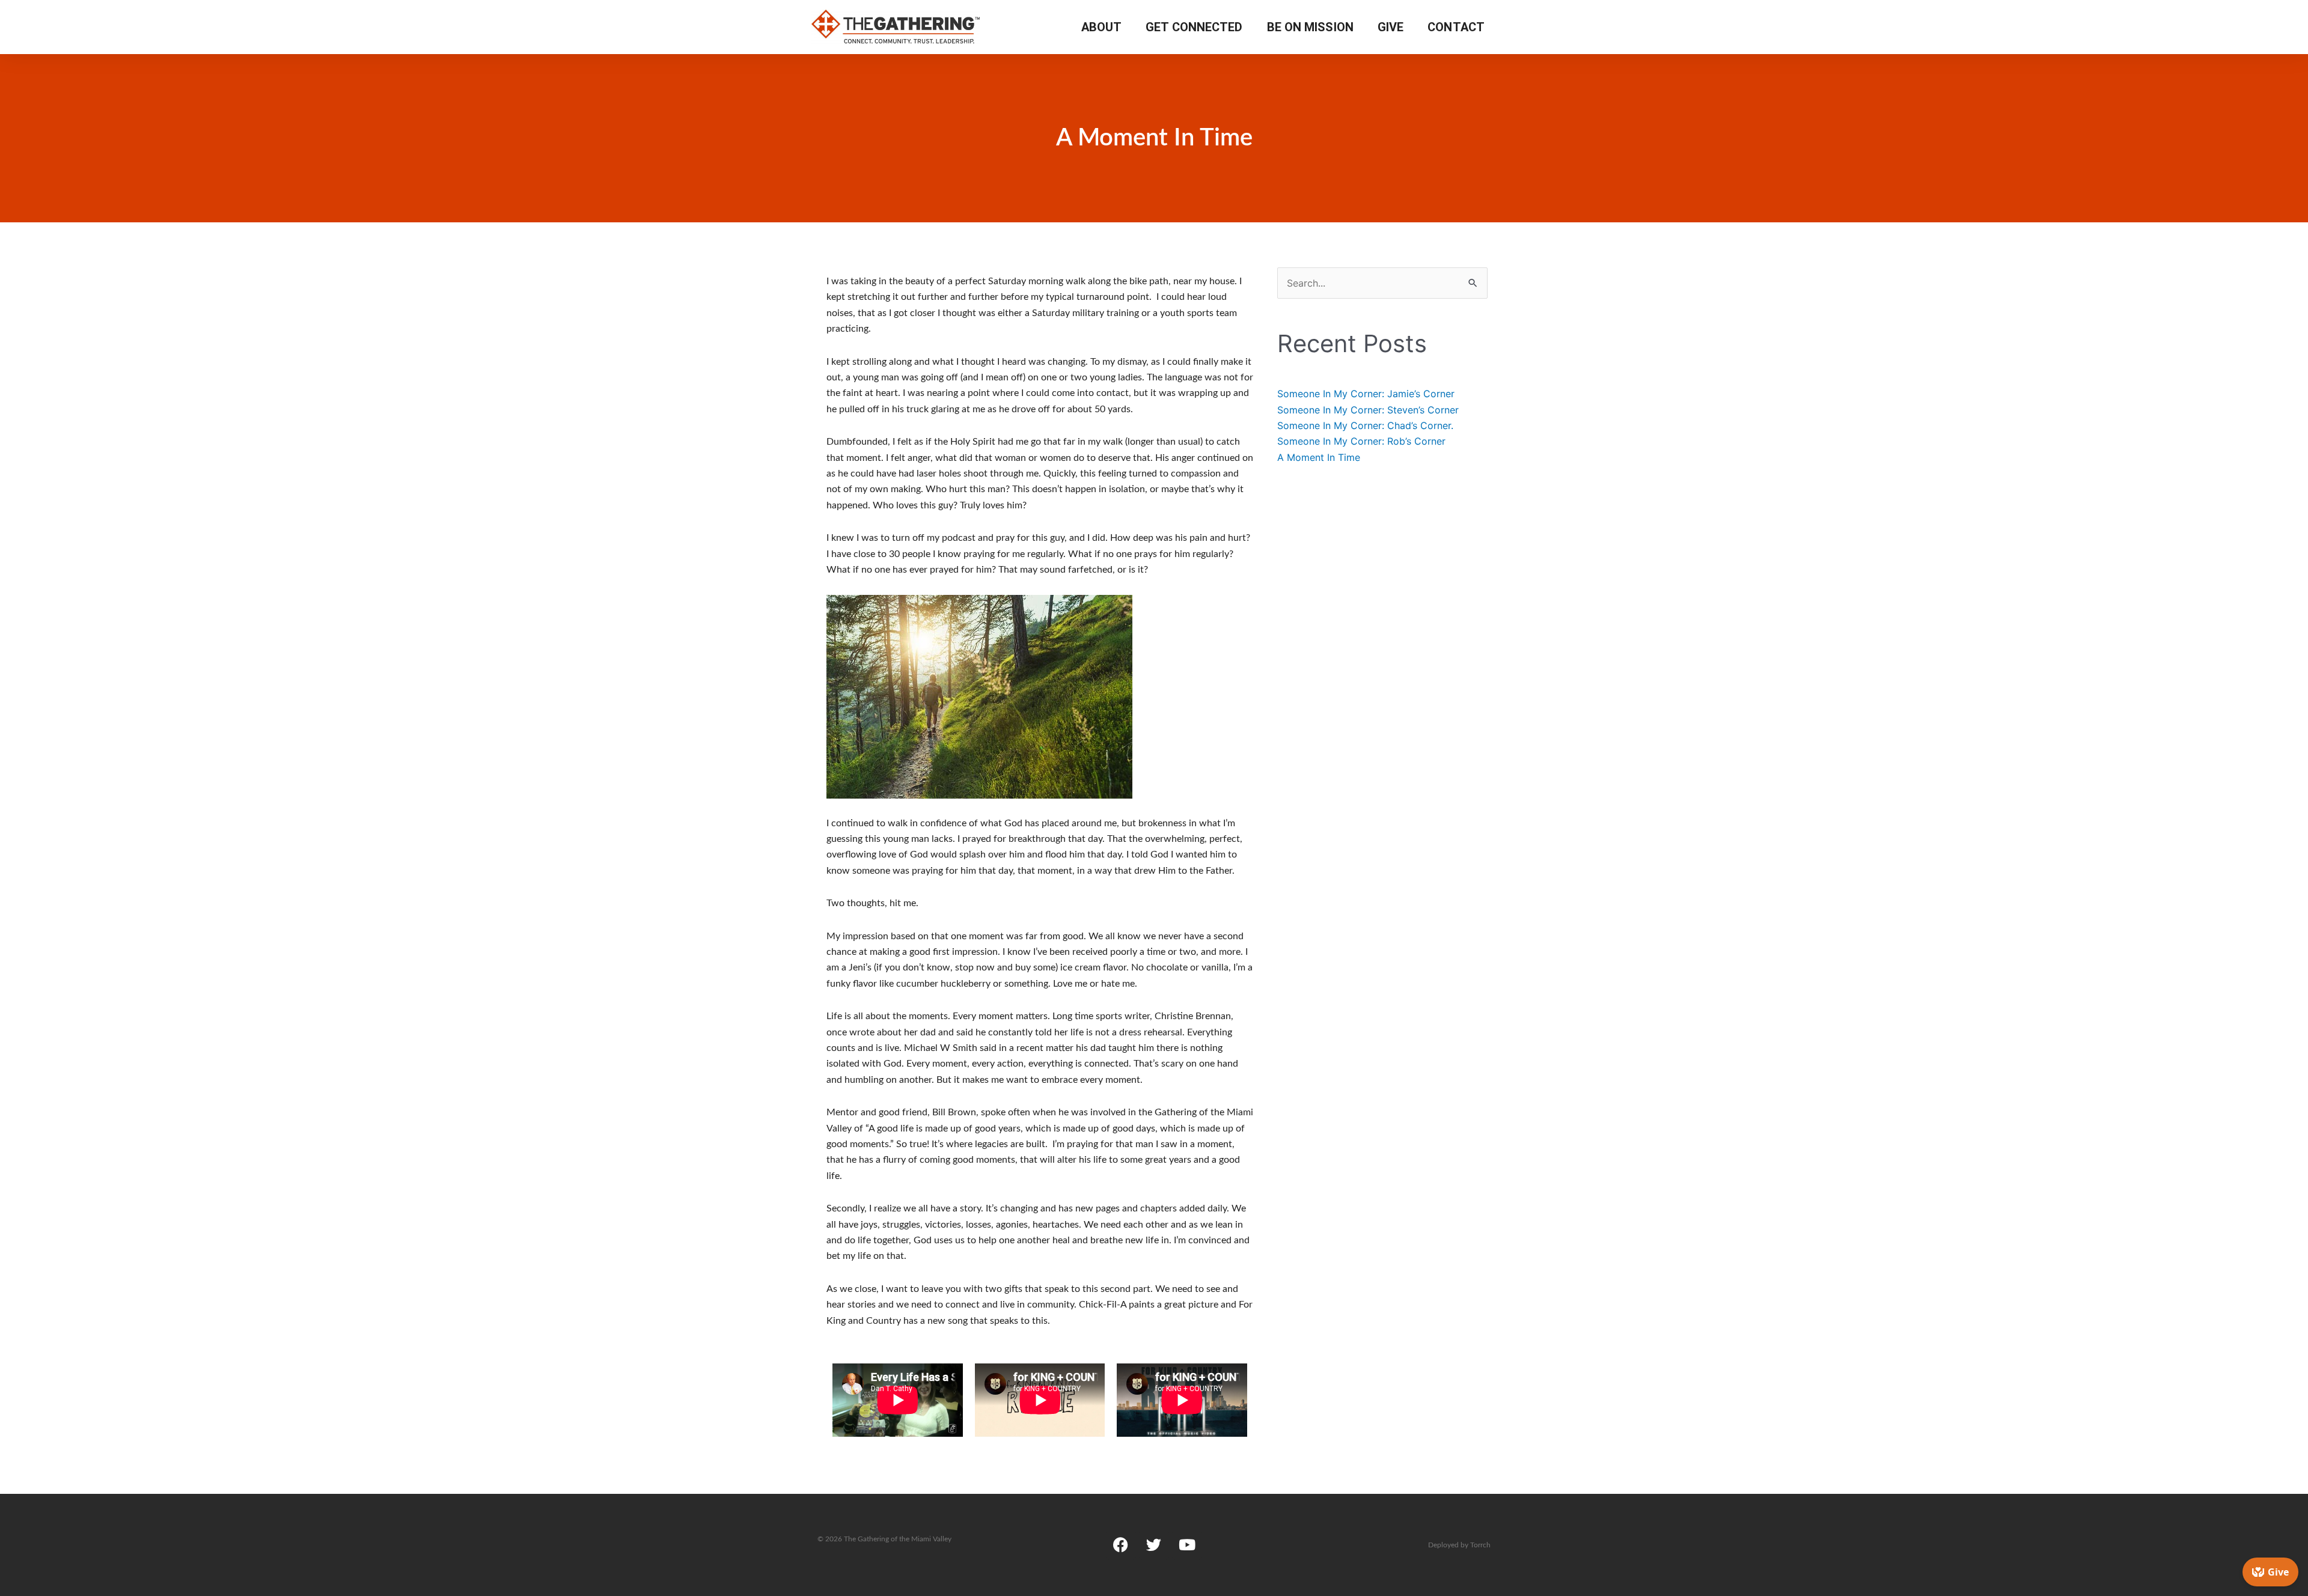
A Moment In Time (1319, 457)
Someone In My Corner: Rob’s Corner (1361, 441)
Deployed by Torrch (1459, 1545)
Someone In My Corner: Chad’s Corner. (1365, 425)
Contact (1456, 27)
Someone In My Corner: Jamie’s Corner (1366, 394)
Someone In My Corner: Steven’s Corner (1368, 410)
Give (1391, 27)
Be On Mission (1310, 27)
